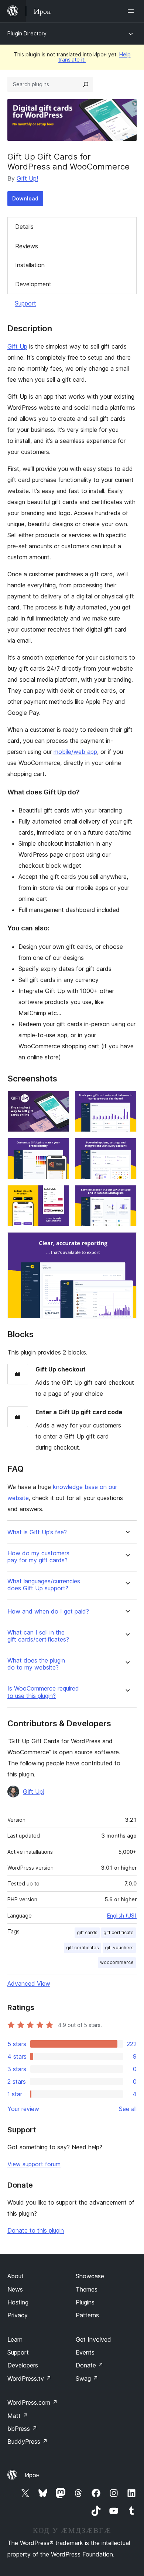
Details (24, 227)
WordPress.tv (29, 2378)
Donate (90, 2365)
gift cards (87, 1932)
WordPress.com (32, 2402)
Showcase (90, 2276)
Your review (23, 2109)
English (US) (122, 1916)
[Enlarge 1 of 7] (59, 1101)
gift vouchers (119, 1948)
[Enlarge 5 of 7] (59, 1195)
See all (128, 2109)
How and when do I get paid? (48, 1612)
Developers (23, 2365)
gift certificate (119, 1932)
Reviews (27, 246)
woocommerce (117, 1962)
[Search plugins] (86, 84)
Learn (15, 2339)
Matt (18, 2416)
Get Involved (93, 2339)
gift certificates (83, 1948)
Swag (87, 2378)
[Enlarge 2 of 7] (127, 1101)
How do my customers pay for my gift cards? (38, 1557)
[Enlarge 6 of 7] (127, 1195)
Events (85, 2352)
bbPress (22, 2429)
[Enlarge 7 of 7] (127, 1242)
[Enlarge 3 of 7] (59, 1148)
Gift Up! (27, 178)
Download (25, 198)
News (15, 2289)
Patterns (87, 2315)
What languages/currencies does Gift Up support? (44, 1585)
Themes (87, 2289)
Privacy (18, 2315)
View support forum (34, 2164)
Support (25, 303)
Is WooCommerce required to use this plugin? (43, 1692)
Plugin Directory (27, 33)
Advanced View (29, 1983)
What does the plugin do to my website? (36, 1664)
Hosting (18, 2302)
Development (33, 284)
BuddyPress (28, 2442)
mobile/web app (75, 752)
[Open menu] (132, 11)
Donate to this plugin (36, 2230)
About (16, 2276)
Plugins (85, 2302)
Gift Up (17, 346)
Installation (30, 265)
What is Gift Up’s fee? (37, 1532)
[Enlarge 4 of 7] (127, 1148)
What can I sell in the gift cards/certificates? (38, 1636)
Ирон (32, 2475)
